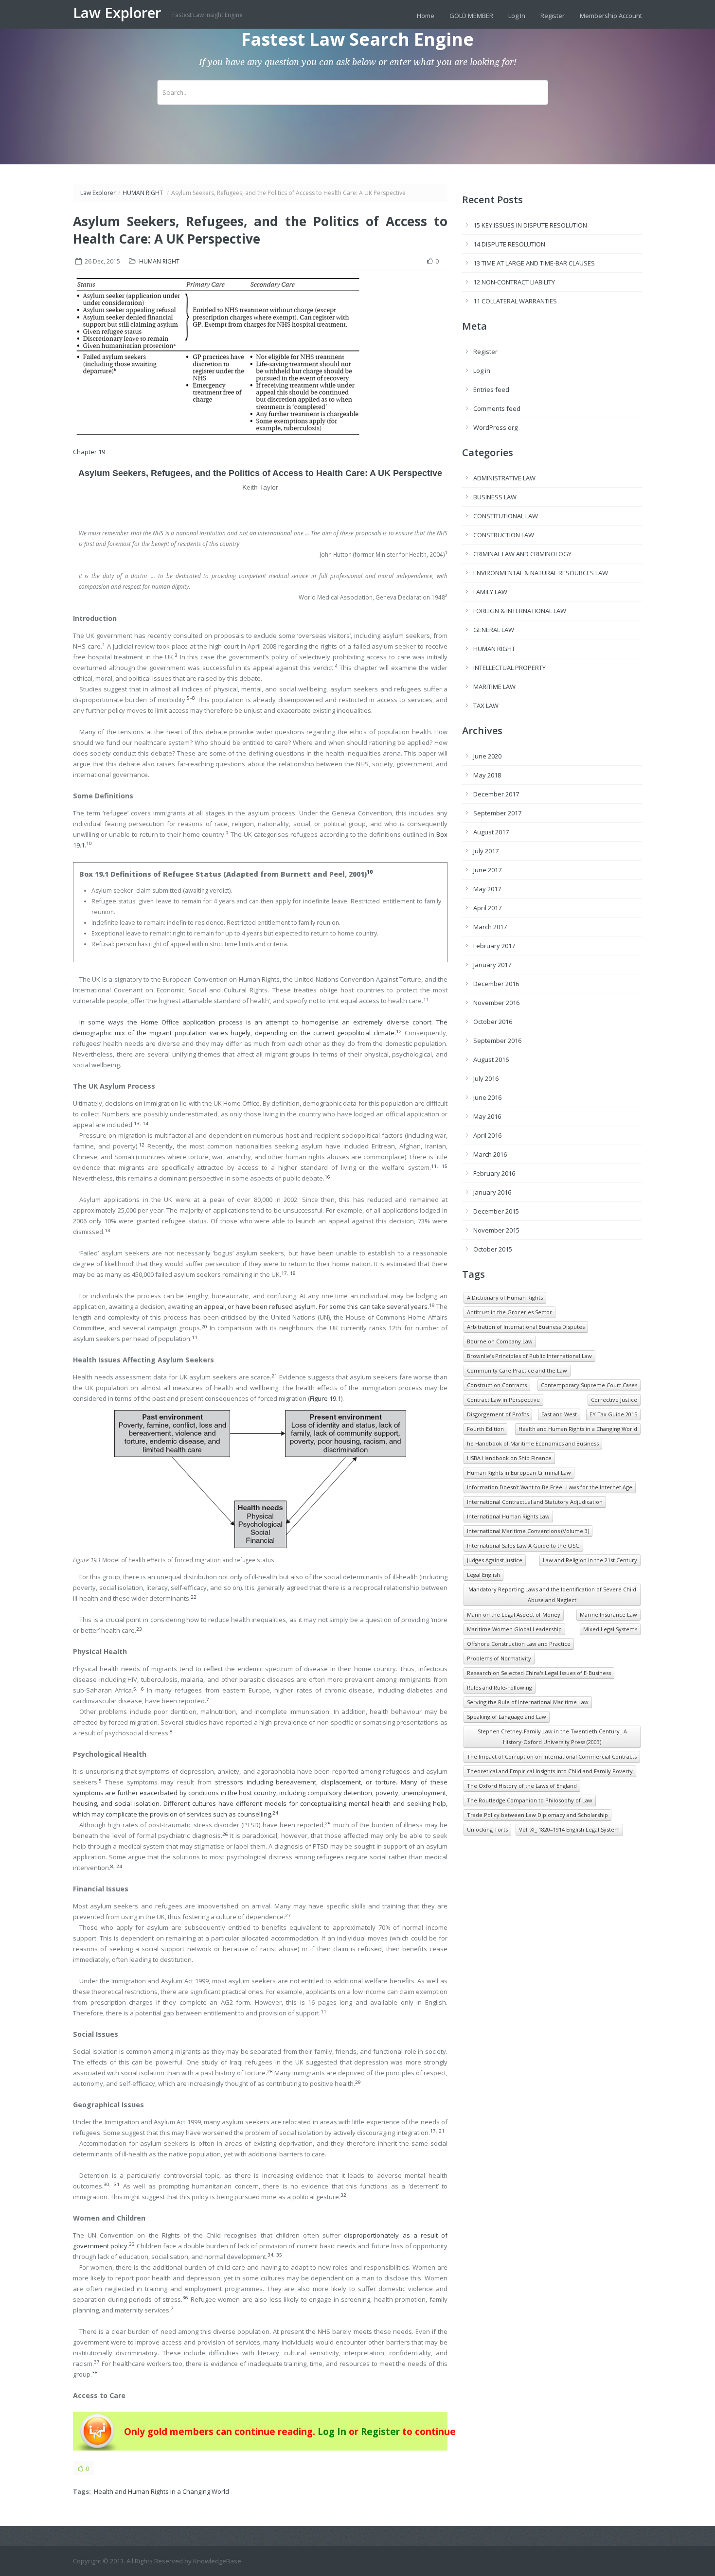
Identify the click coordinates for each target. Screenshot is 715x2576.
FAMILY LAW (490, 592)
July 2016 (486, 1078)
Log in (482, 371)
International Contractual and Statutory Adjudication (535, 1502)
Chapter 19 (89, 452)
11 (434, 1166)
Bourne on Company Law (500, 1341)
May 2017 (487, 889)
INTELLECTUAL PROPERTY (509, 668)
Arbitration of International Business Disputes (526, 1327)
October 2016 (493, 1022)
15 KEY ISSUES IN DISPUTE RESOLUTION (530, 225)
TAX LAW (486, 706)
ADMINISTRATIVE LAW (504, 478)
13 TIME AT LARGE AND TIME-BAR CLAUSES (534, 263)
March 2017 (490, 927)
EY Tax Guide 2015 (613, 1414)
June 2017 (487, 870)
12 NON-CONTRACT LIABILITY (514, 282)
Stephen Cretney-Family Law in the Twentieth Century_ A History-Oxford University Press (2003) (552, 1737)
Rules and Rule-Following (500, 1687)
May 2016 (487, 1116)
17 (284, 1273)
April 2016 (487, 1135)
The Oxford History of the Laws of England (522, 1786)
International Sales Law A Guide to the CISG (523, 1545)
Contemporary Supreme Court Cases (589, 1385)
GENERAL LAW (494, 630)
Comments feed (497, 408)
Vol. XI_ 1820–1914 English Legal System (569, 1829)
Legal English (483, 1575)
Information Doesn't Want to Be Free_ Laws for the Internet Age (550, 1487)
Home (426, 16)
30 (107, 2184)
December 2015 (496, 1211)
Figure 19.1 (325, 1398)
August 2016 (491, 1059)
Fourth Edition (485, 1429)
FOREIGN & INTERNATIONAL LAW (520, 611)
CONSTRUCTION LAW (504, 535)
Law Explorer (119, 13)
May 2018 (487, 775)
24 (119, 1866)
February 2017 (494, 946)
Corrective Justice (614, 1400)
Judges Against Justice (495, 1560)
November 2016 (496, 1003)
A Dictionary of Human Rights (505, 1297)
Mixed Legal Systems (610, 1629)
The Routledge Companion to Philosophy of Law (530, 1800)
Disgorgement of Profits (498, 1414)
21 (442, 2131)
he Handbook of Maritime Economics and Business (533, 1443)
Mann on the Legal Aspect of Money (514, 1614)
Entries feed (491, 389)
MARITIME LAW (494, 687)
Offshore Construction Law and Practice (519, 1644)
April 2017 (487, 908)
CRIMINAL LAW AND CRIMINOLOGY (522, 554)
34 (270, 2255)
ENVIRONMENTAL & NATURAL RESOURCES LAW (541, 573)
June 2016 (487, 1097)
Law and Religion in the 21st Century (590, 1560)
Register (553, 16)
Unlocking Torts (487, 1829)
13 (137, 1123)
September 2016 (497, 1041)
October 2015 (493, 1249)
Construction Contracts (497, 1385)
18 (293, 1273)
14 (145, 1123)
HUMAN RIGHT (143, 193)
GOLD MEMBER (471, 16)
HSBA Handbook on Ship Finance (509, 1458)
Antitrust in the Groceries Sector (509, 1312)
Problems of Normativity (499, 1658)
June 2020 (487, 756)
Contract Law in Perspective (503, 1400)
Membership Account (611, 16)
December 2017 (496, 794)
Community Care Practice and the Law (517, 1370)
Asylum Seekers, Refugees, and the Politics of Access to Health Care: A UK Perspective (260, 473)
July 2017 (486, 851)
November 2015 (496, 1230)
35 (279, 2255)
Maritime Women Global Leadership (514, 1629)
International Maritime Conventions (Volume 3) (528, 1531)
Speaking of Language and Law (507, 1717)
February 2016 (494, 1173)
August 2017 (491, 832)
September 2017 (497, 813)
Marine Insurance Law (608, 1614)
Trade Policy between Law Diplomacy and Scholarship (537, 1815)
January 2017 (492, 965)
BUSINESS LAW (495, 497)
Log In (517, 16)
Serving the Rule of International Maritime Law (528, 1702)
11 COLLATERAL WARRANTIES (515, 301)
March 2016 (490, 1154)
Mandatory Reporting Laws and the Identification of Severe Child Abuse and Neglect (552, 1595)
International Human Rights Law (508, 1516)
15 (445, 1166)
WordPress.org (495, 427)
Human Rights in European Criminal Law (519, 1473)
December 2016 (496, 984)
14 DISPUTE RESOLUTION (509, 244)
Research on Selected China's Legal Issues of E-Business (539, 1673)
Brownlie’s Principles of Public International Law (529, 1356)
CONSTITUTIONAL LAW (506, 516)
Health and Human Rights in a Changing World (161, 2491)
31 (117, 2184)
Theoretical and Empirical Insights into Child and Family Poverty (550, 1771)
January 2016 (492, 1192)
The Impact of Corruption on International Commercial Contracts (552, 1756)
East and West (559, 1414)
